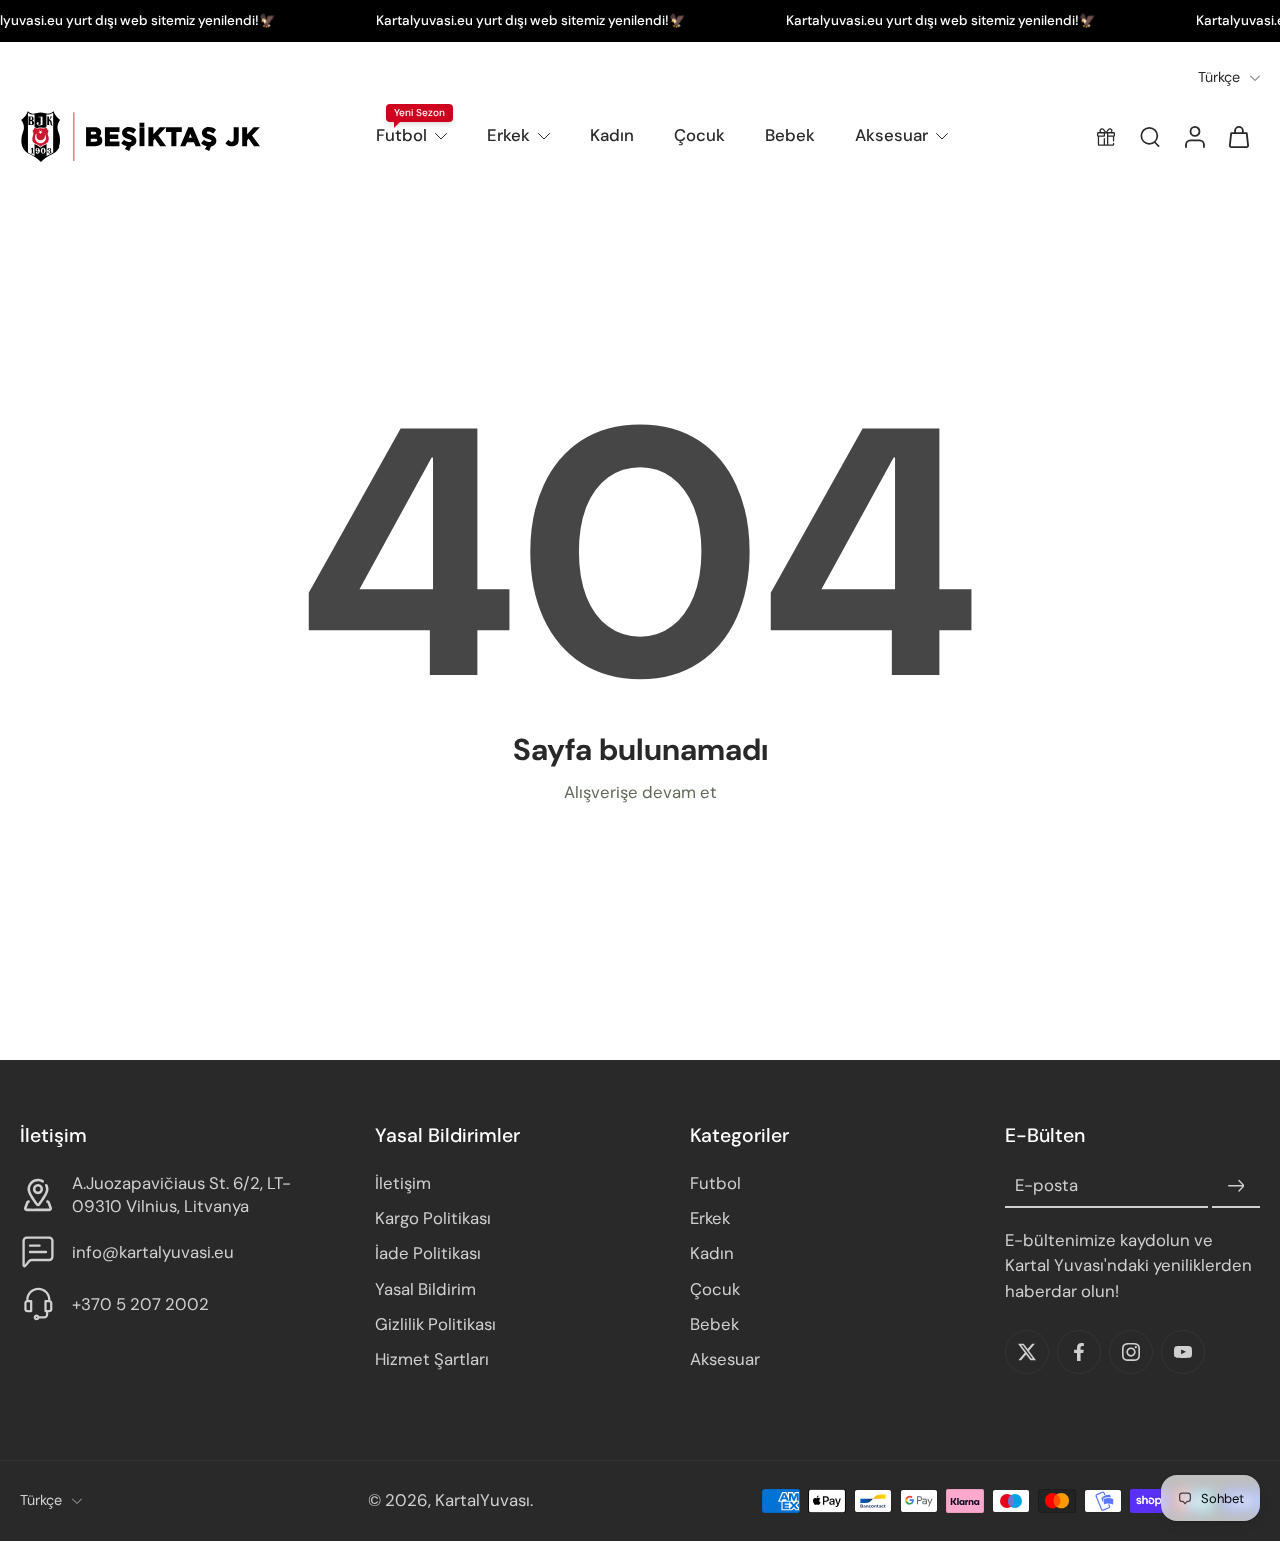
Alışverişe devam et (640, 792)
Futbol (401, 135)
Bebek (790, 135)
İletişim (403, 1184)
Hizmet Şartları (432, 1359)
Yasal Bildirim (425, 1289)
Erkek (508, 135)
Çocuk (699, 135)
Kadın (612, 135)
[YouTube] (1183, 1352)
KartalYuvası (482, 1501)
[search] (1150, 137)
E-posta (1046, 1186)
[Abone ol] (1236, 1187)
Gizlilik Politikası (435, 1324)
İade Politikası (428, 1254)
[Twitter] (1027, 1352)
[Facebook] (1079, 1352)
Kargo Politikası (433, 1219)
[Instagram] (1131, 1352)
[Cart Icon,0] (1238, 136)
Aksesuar (891, 135)
